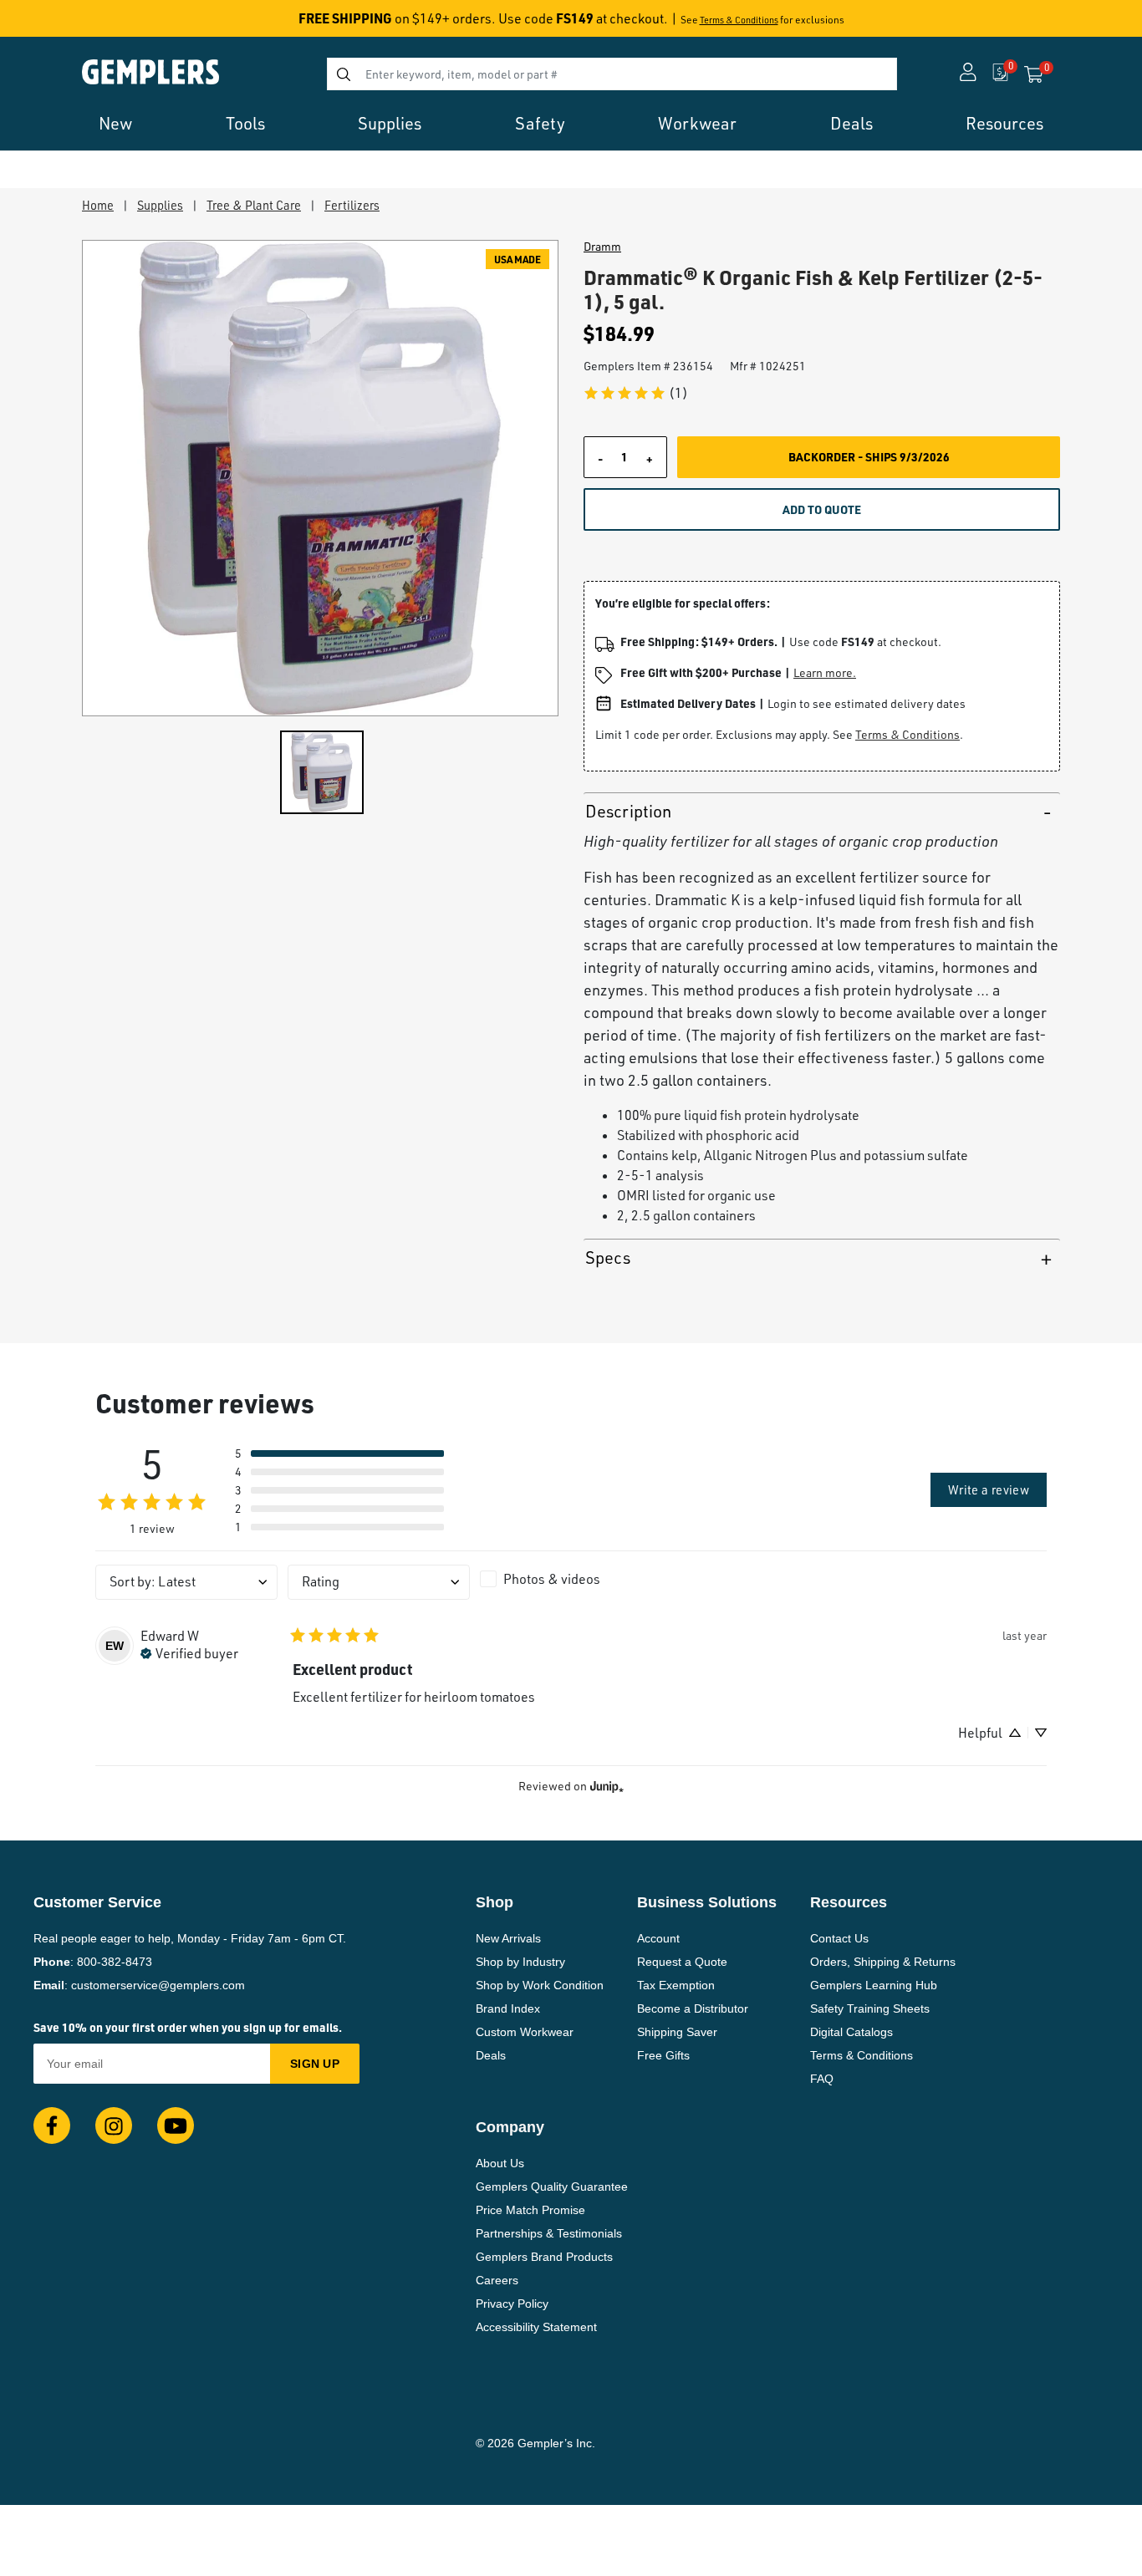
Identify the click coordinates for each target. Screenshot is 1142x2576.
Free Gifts (663, 2055)
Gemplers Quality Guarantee (552, 2187)
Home (98, 205)
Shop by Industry (520, 1962)
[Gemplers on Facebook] (52, 2125)
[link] (635, 393)
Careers (497, 2280)
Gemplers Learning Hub (874, 1985)
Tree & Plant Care (254, 205)
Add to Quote (822, 509)
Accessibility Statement (536, 2327)
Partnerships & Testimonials (549, 2233)
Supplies (160, 205)
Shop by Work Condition (540, 1985)
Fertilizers (352, 205)
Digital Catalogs (851, 2032)
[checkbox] (571, 1579)
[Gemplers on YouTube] (176, 2125)
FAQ (822, 2079)
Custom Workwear (525, 2032)
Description (628, 811)
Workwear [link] (697, 123)
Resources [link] (1004, 123)
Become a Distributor (693, 2008)
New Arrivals (508, 1938)
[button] (339, 1453)
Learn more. (825, 672)
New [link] (115, 123)
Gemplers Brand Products (544, 2257)
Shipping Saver (677, 2032)
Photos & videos (552, 1579)
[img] (189, 1652)
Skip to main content (72, 23)
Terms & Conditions (739, 20)
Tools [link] (245, 123)
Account (658, 1938)
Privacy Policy (512, 2304)
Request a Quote (682, 1962)
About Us (500, 2163)
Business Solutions (707, 1902)
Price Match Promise (530, 2210)
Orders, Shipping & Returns (883, 1962)
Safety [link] (540, 123)
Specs (608, 1257)
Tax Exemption (676, 1985)
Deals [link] (851, 123)
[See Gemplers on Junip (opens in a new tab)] (607, 1787)
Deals (491, 2055)
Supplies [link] (390, 123)
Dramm (602, 247)
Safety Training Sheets (870, 2008)
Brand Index (508, 2008)
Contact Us (839, 1938)
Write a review (989, 1489)
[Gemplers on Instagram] (114, 2125)
